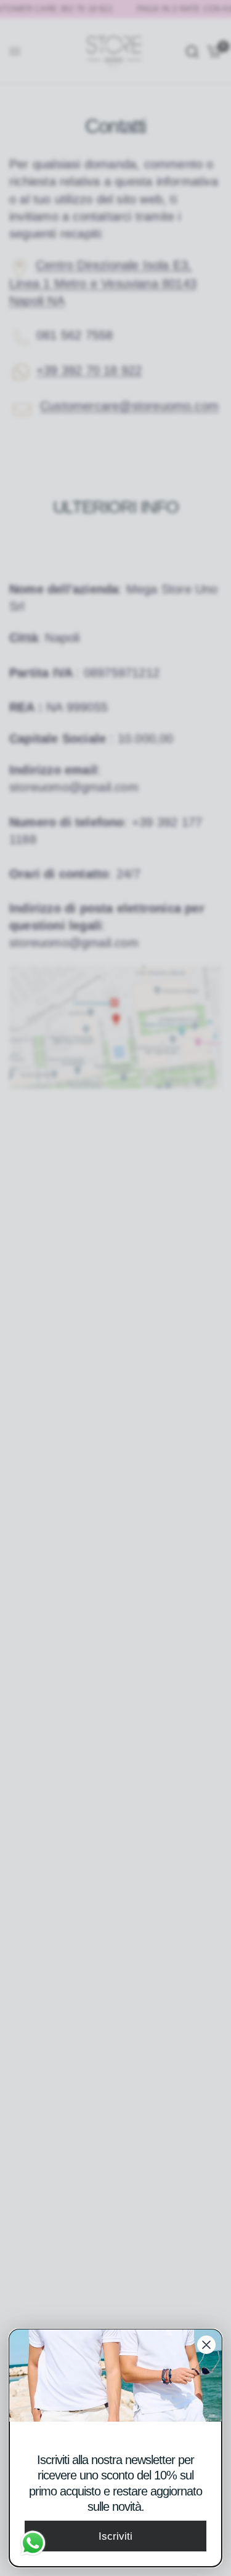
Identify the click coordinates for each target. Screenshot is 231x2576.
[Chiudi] (206, 2345)
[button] (115, 2536)
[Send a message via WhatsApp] (33, 2543)
